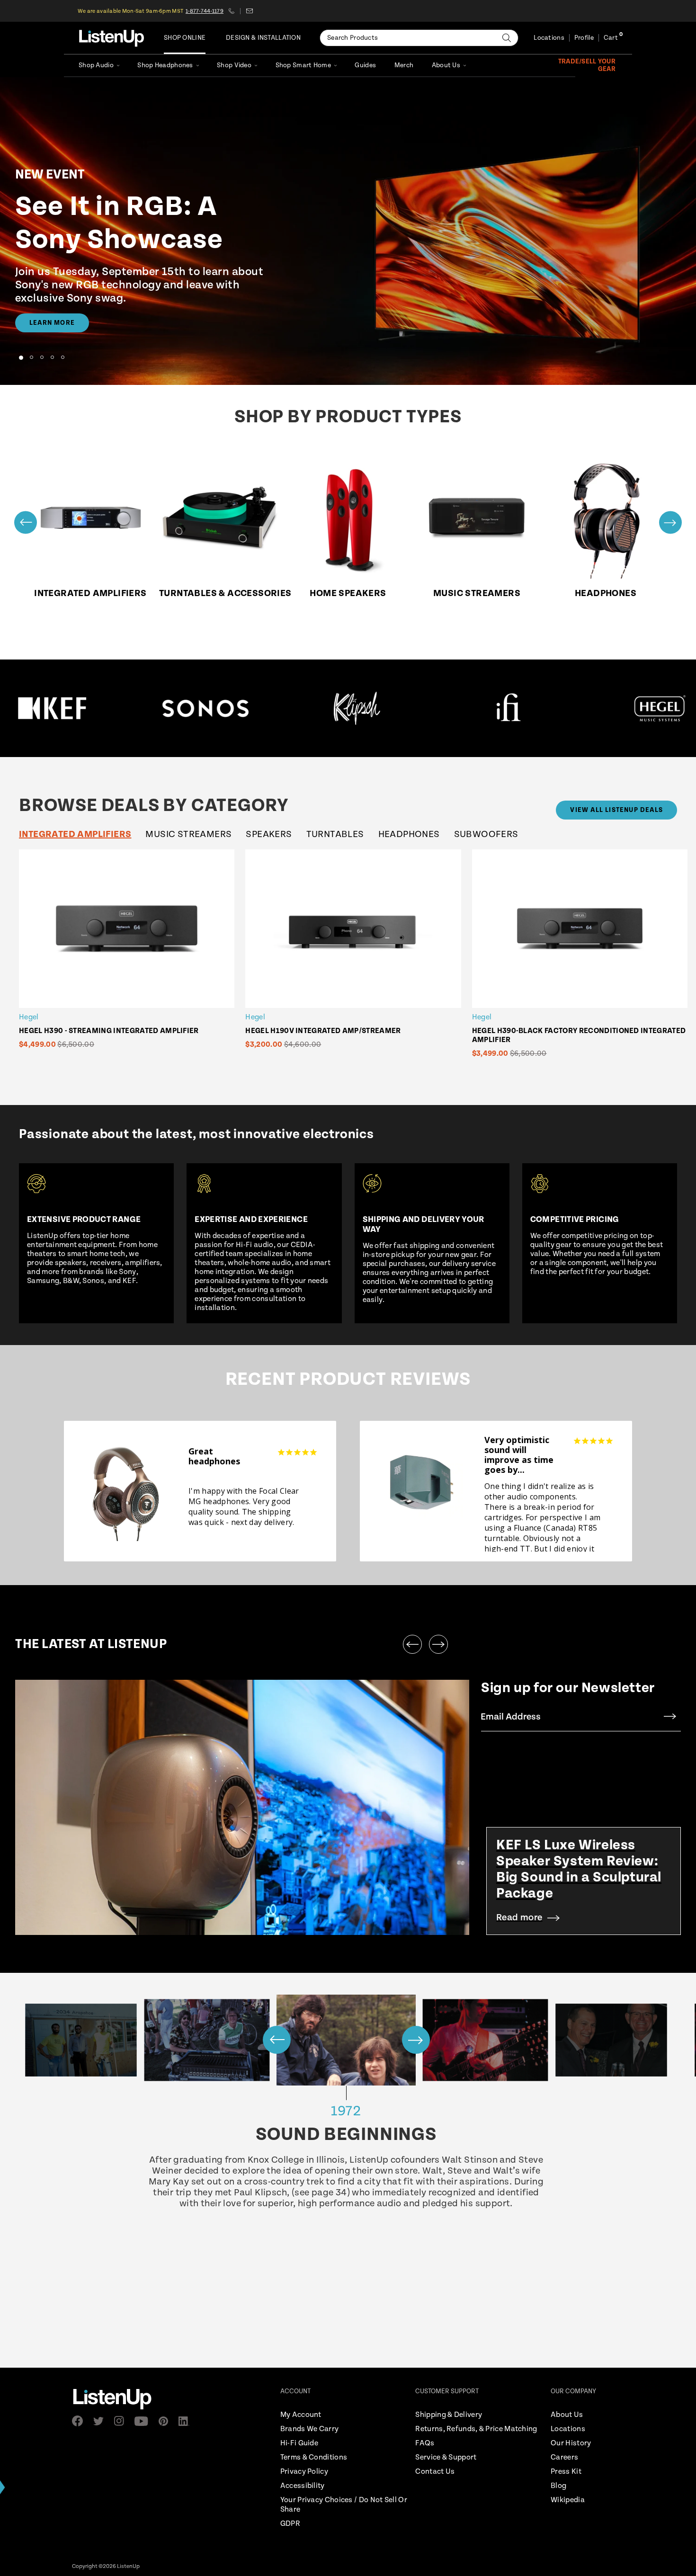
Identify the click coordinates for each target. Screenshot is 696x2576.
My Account (301, 2415)
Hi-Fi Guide (299, 2443)
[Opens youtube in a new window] (144, 2421)
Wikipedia (568, 2500)
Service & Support (446, 2457)
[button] (21, 357)
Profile (584, 38)
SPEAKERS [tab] (269, 834)
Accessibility (303, 2486)
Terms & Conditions (314, 2457)
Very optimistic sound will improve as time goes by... (519, 1455)
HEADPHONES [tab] (409, 834)
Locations (549, 38)
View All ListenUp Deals (616, 810)
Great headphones (214, 1456)
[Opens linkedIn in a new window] (187, 2421)
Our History (571, 2443)
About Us (446, 65)
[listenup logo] (112, 38)
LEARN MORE (52, 323)
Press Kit (566, 2472)
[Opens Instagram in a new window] (122, 2421)
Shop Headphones (165, 65)
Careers (564, 2457)
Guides (365, 65)
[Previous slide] (26, 522)
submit (670, 1717)
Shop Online (185, 38)
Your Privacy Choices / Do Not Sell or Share (344, 2505)
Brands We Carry (310, 2429)
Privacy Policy (304, 2472)
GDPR (290, 2524)
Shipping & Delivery (449, 2415)
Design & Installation (263, 38)
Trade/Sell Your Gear (587, 65)
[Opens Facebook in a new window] (80, 2421)
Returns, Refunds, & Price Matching (476, 2429)
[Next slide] (670, 522)
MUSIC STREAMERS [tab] (188, 834)
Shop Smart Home (303, 65)
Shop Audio (96, 65)
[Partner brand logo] (63, 708)
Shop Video (234, 65)
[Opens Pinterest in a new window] (166, 2421)
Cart (611, 38)
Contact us (249, 11)
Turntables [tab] (335, 834)
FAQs (425, 2443)
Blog (558, 2486)
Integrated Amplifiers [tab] (75, 834)
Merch (404, 65)
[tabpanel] (356, 960)
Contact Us (435, 2472)
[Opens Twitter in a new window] (101, 2421)
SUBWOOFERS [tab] (486, 834)
